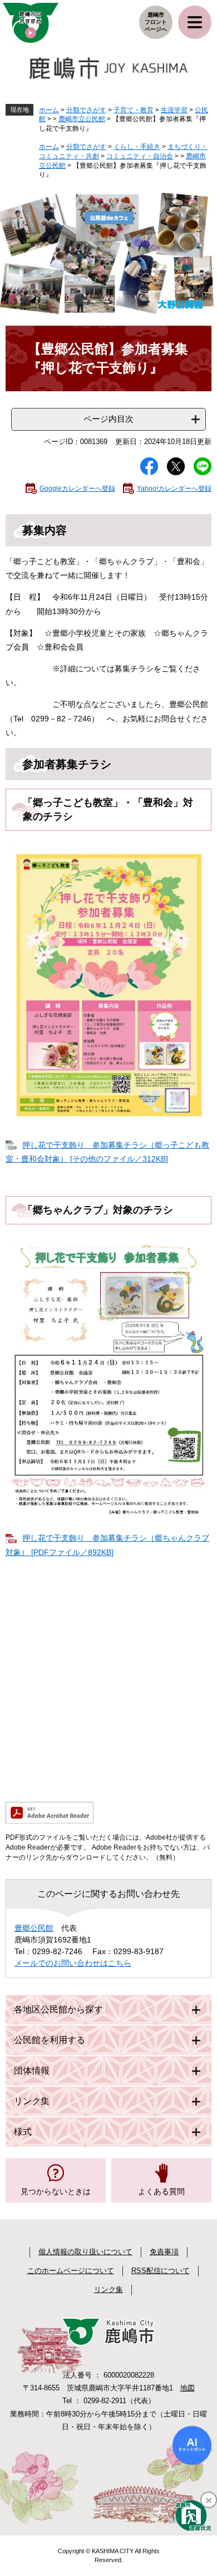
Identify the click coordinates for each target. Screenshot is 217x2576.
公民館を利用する (50, 2040)
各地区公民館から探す (58, 2009)
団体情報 (32, 2071)
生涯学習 (174, 110)
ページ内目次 (108, 419)
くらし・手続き (137, 147)
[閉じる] (209, 2500)
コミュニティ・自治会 (140, 156)
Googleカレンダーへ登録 (77, 489)
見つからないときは (56, 2191)
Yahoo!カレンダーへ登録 (174, 489)
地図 (188, 2388)
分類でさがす (86, 110)
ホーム (49, 110)
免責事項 (164, 2252)
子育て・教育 (134, 110)
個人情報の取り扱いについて (85, 2252)
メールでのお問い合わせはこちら (73, 1963)
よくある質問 (161, 2191)
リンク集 (32, 2101)
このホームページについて (71, 2271)
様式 (23, 2132)
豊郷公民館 (34, 1928)
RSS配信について (161, 2271)
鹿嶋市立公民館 (82, 119)
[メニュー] (195, 22)
